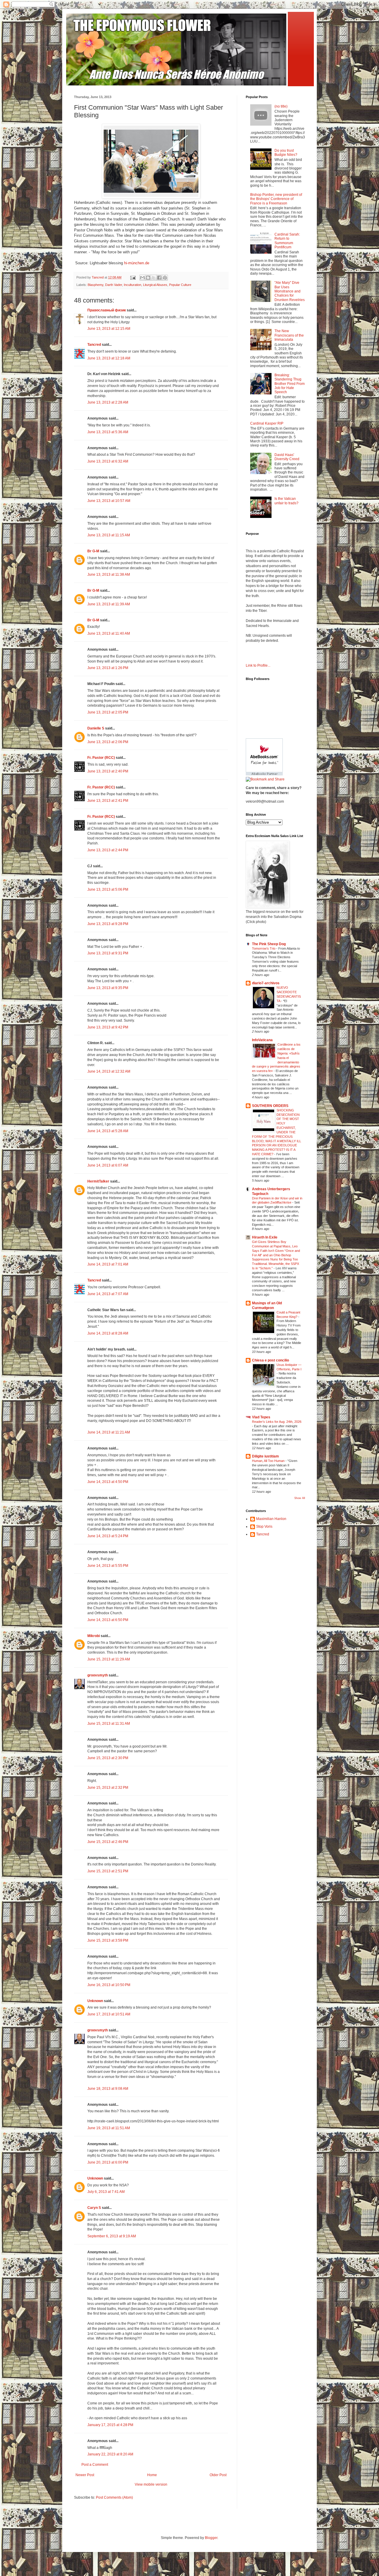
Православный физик (107, 310)
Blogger (211, 2538)
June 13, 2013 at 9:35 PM (108, 988)
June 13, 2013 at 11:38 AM (109, 575)
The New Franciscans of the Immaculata (289, 335)
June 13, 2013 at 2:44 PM (108, 850)
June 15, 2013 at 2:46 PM (108, 1842)
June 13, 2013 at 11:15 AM (109, 535)
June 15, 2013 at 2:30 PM (108, 1758)
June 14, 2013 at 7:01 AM (108, 1264)
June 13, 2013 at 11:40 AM (109, 633)
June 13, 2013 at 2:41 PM (108, 801)
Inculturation (133, 285)
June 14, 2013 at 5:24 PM (108, 1536)
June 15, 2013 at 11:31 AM (109, 1724)
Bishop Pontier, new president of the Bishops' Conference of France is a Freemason (276, 199)
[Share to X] (154, 278)
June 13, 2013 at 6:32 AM (108, 461)
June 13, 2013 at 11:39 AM (109, 604)
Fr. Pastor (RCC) (101, 758)
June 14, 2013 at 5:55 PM (108, 1566)
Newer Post (85, 2475)
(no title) (281, 106)
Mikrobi (94, 1636)
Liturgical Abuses (155, 285)
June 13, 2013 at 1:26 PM (108, 668)
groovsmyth (98, 1675)
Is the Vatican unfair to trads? (286, 501)
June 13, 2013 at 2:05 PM (108, 712)
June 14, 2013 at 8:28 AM (108, 1333)
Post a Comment (95, 2465)
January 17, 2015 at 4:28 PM (110, 2425)
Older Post (218, 2475)
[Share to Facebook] (159, 278)
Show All (300, 1498)
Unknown (95, 2001)
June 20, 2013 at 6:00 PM (108, 2162)
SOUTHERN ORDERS (270, 1106)
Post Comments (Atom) (114, 2497)
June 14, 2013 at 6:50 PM (108, 1620)
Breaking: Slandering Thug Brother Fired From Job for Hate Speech (290, 384)
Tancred (94, 345)
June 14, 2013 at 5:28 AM (108, 1131)
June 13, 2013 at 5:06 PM (108, 889)
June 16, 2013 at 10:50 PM (109, 1985)
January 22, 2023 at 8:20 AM (110, 2454)
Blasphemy (95, 285)
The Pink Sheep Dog (269, 944)
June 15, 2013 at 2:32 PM (108, 1788)
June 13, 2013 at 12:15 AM (109, 329)
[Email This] (142, 278)
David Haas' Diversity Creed (287, 457)
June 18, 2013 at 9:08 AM (108, 2089)
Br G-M (93, 551)
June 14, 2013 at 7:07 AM (108, 1294)
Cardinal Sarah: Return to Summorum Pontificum (287, 241)
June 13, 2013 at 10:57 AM (109, 501)
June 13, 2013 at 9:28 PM (108, 924)
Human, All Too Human (269, 1461)
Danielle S (96, 728)
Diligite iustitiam (265, 1456)
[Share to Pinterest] (165, 278)
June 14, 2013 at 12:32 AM (109, 1071)
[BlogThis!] (148, 278)
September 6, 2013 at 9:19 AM (112, 2236)
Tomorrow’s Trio (264, 948)
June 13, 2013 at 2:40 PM (108, 771)
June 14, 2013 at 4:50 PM (108, 1482)
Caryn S (94, 2208)
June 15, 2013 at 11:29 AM (109, 1659)
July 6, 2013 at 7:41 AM (106, 2192)
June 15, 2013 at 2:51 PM (108, 1871)
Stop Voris (264, 1527)
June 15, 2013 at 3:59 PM (108, 1940)
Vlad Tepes (261, 1417)
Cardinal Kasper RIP (267, 423)
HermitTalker (98, 1181)
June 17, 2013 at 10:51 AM (109, 2014)
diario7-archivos (266, 983)
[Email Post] (133, 277)
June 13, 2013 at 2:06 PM (108, 742)
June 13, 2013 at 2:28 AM (108, 402)
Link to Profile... (258, 665)
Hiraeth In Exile (265, 1237)
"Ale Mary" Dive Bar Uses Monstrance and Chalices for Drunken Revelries (290, 291)
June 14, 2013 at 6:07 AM (108, 1165)
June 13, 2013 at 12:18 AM (109, 358)
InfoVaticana (262, 1040)
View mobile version (151, 2484)
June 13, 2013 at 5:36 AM (108, 432)
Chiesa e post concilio (270, 1360)
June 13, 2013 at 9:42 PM (108, 1027)
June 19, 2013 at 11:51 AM (109, 2128)
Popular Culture (180, 285)
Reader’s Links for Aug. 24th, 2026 (277, 1422)
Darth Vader (114, 285)
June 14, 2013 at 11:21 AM (109, 1432)
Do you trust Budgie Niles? (286, 153)
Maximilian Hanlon (271, 1519)
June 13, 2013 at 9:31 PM (108, 953)
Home (152, 2475)
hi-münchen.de (137, 263)
